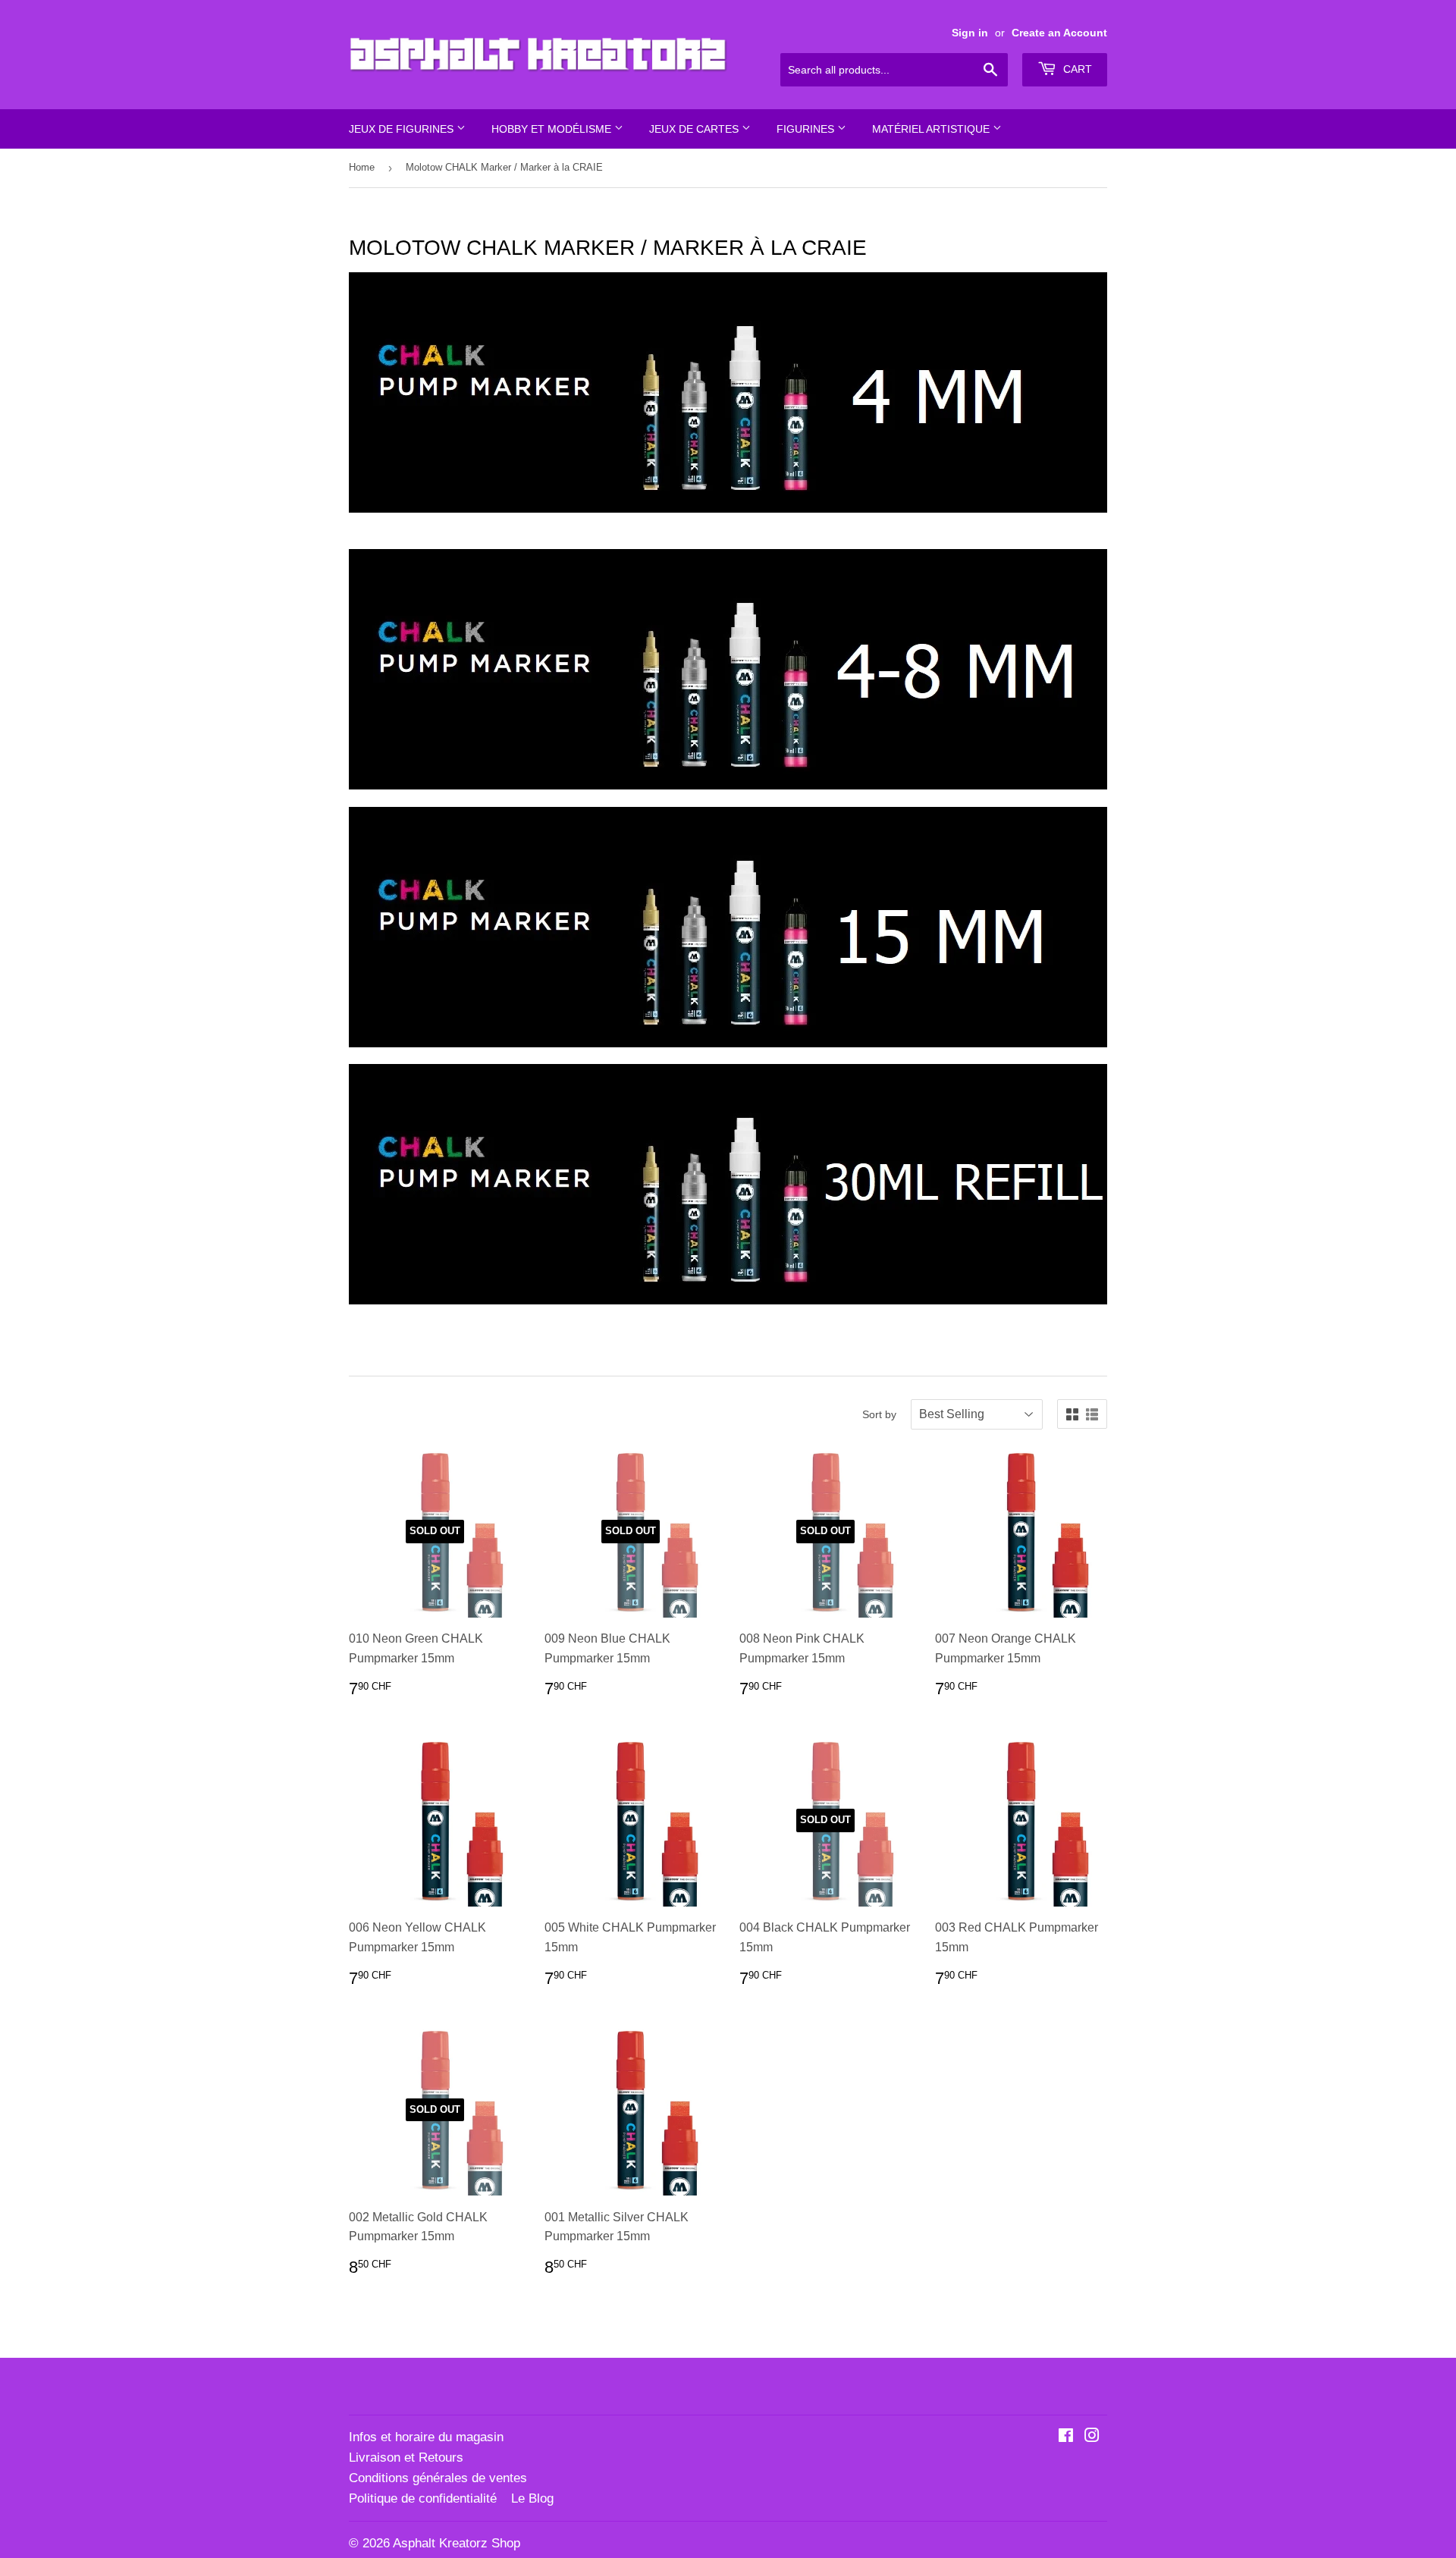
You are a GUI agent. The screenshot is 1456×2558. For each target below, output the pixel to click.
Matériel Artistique (932, 129)
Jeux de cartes (695, 129)
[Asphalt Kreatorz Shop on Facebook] (1066, 2437)
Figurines (807, 129)
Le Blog (532, 2498)
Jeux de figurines (403, 129)
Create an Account (1059, 33)
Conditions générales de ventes (438, 2478)
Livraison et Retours (406, 2458)
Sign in (970, 33)
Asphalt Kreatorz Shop (457, 2543)
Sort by (879, 1414)
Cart (1076, 69)
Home (362, 167)
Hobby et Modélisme (553, 129)
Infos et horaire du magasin (426, 2437)
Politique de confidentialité (423, 2498)
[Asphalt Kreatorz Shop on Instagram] (1092, 2437)
